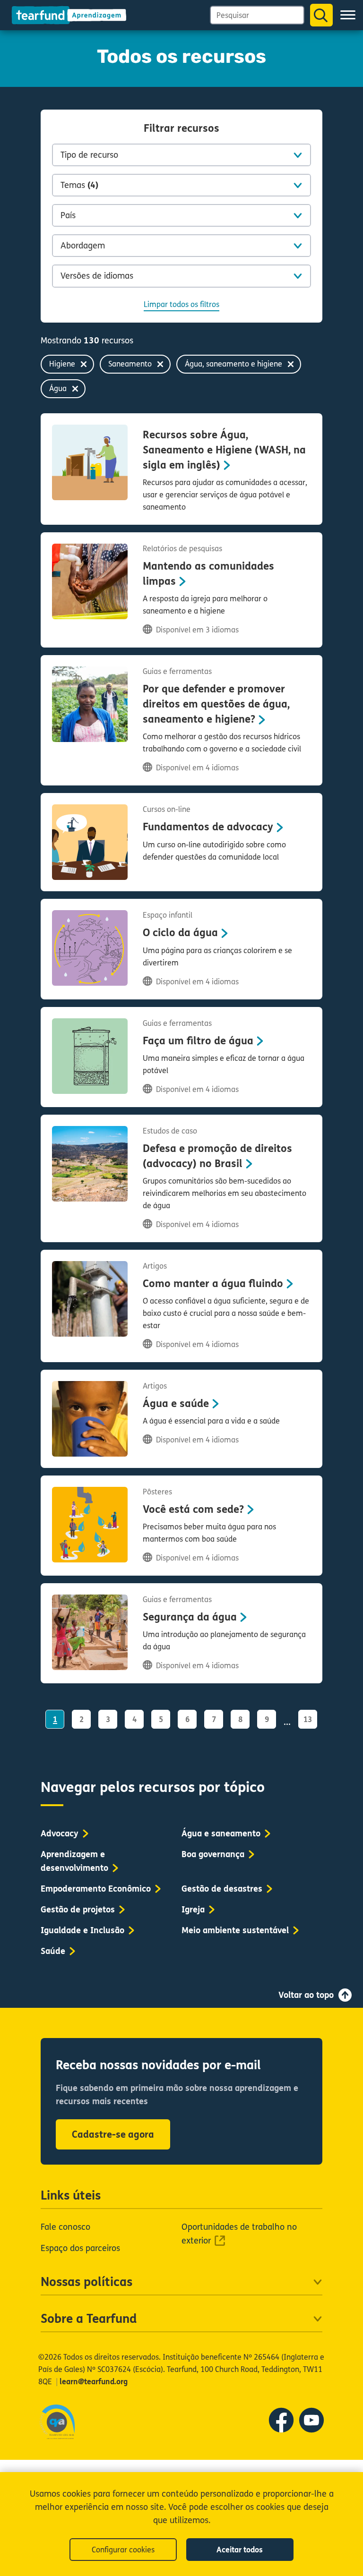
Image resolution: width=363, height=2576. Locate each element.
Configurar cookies (123, 2550)
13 (308, 1719)
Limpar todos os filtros (181, 304)
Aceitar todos (240, 2550)
